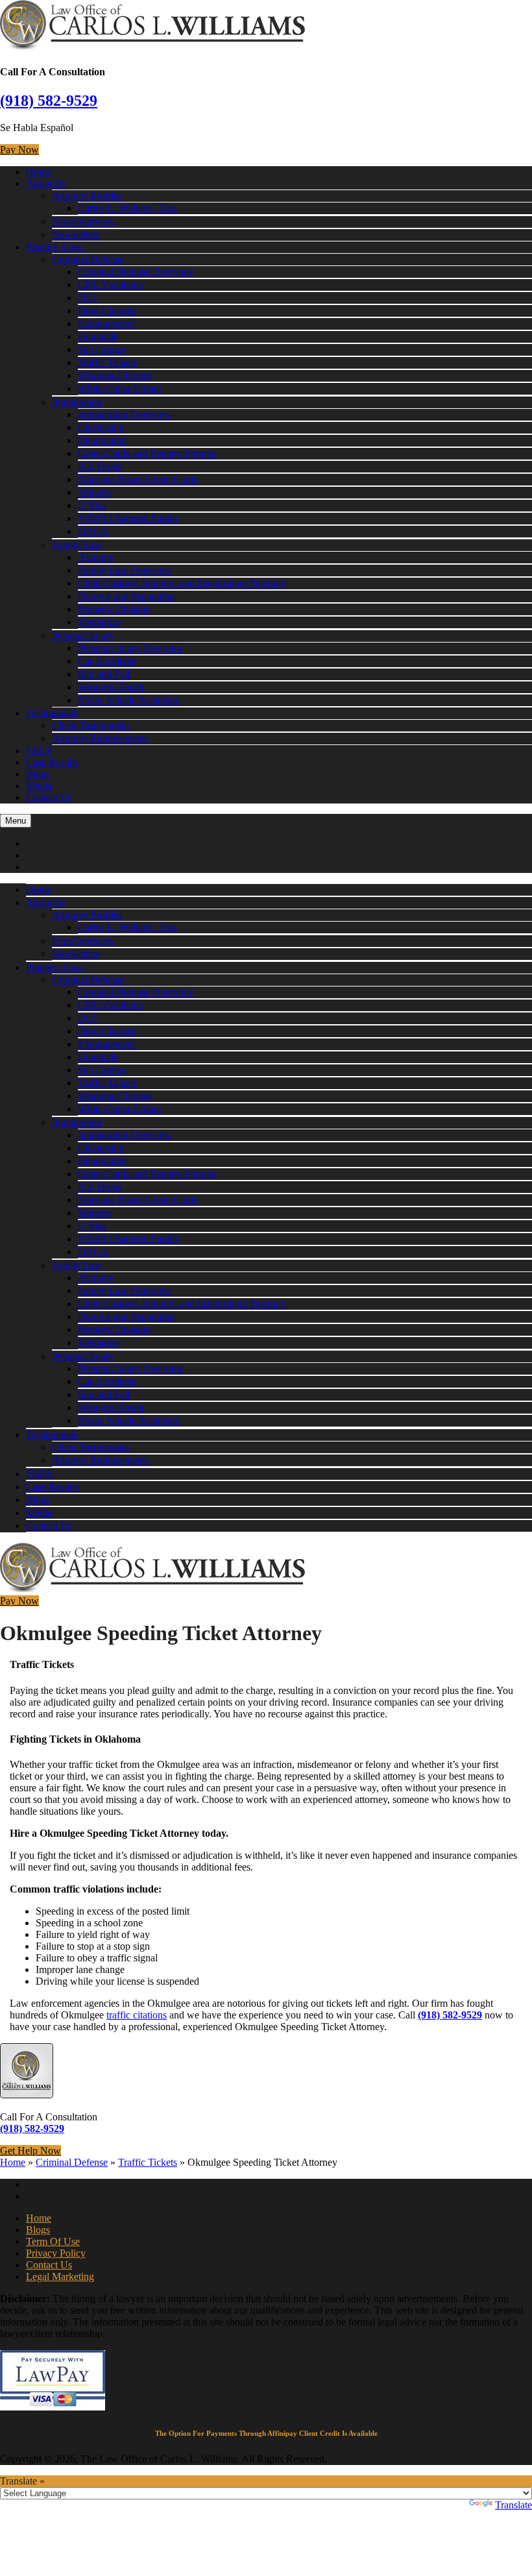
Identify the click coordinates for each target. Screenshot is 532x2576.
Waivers (94, 492)
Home (39, 172)
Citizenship (101, 427)
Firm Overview (83, 222)
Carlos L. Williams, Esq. (128, 208)
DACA (93, 531)
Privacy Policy (56, 2253)
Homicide (98, 337)
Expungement (106, 324)
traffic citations (137, 2015)
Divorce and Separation (126, 596)
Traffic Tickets (107, 362)
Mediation (99, 622)
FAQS (39, 751)
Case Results (52, 762)
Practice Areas (55, 247)
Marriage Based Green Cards (138, 479)
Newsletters (76, 235)
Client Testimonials (91, 725)
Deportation (102, 440)
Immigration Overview (125, 414)
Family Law (77, 545)
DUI (87, 298)
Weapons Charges (115, 375)
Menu (16, 821)
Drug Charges (107, 311)
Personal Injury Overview (131, 648)
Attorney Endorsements (100, 738)
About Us (46, 183)
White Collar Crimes (120, 388)
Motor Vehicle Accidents (128, 700)
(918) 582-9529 (49, 101)
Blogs (38, 774)
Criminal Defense (88, 259)
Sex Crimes (102, 350)
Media (39, 786)
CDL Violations (110, 285)
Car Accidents (107, 661)
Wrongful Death (111, 687)
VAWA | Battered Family (129, 518)
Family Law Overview (125, 570)
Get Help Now (30, 2151)
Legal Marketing (60, 2276)
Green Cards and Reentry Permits (147, 453)
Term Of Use (53, 2241)
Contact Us (49, 797)
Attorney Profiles (87, 196)
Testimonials (52, 713)
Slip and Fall (104, 674)
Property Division (114, 609)
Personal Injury (83, 636)
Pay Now (19, 150)
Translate (514, 2505)
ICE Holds (100, 466)
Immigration (77, 402)
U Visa (92, 505)
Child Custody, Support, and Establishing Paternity (182, 583)
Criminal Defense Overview (136, 272)
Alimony (96, 557)
